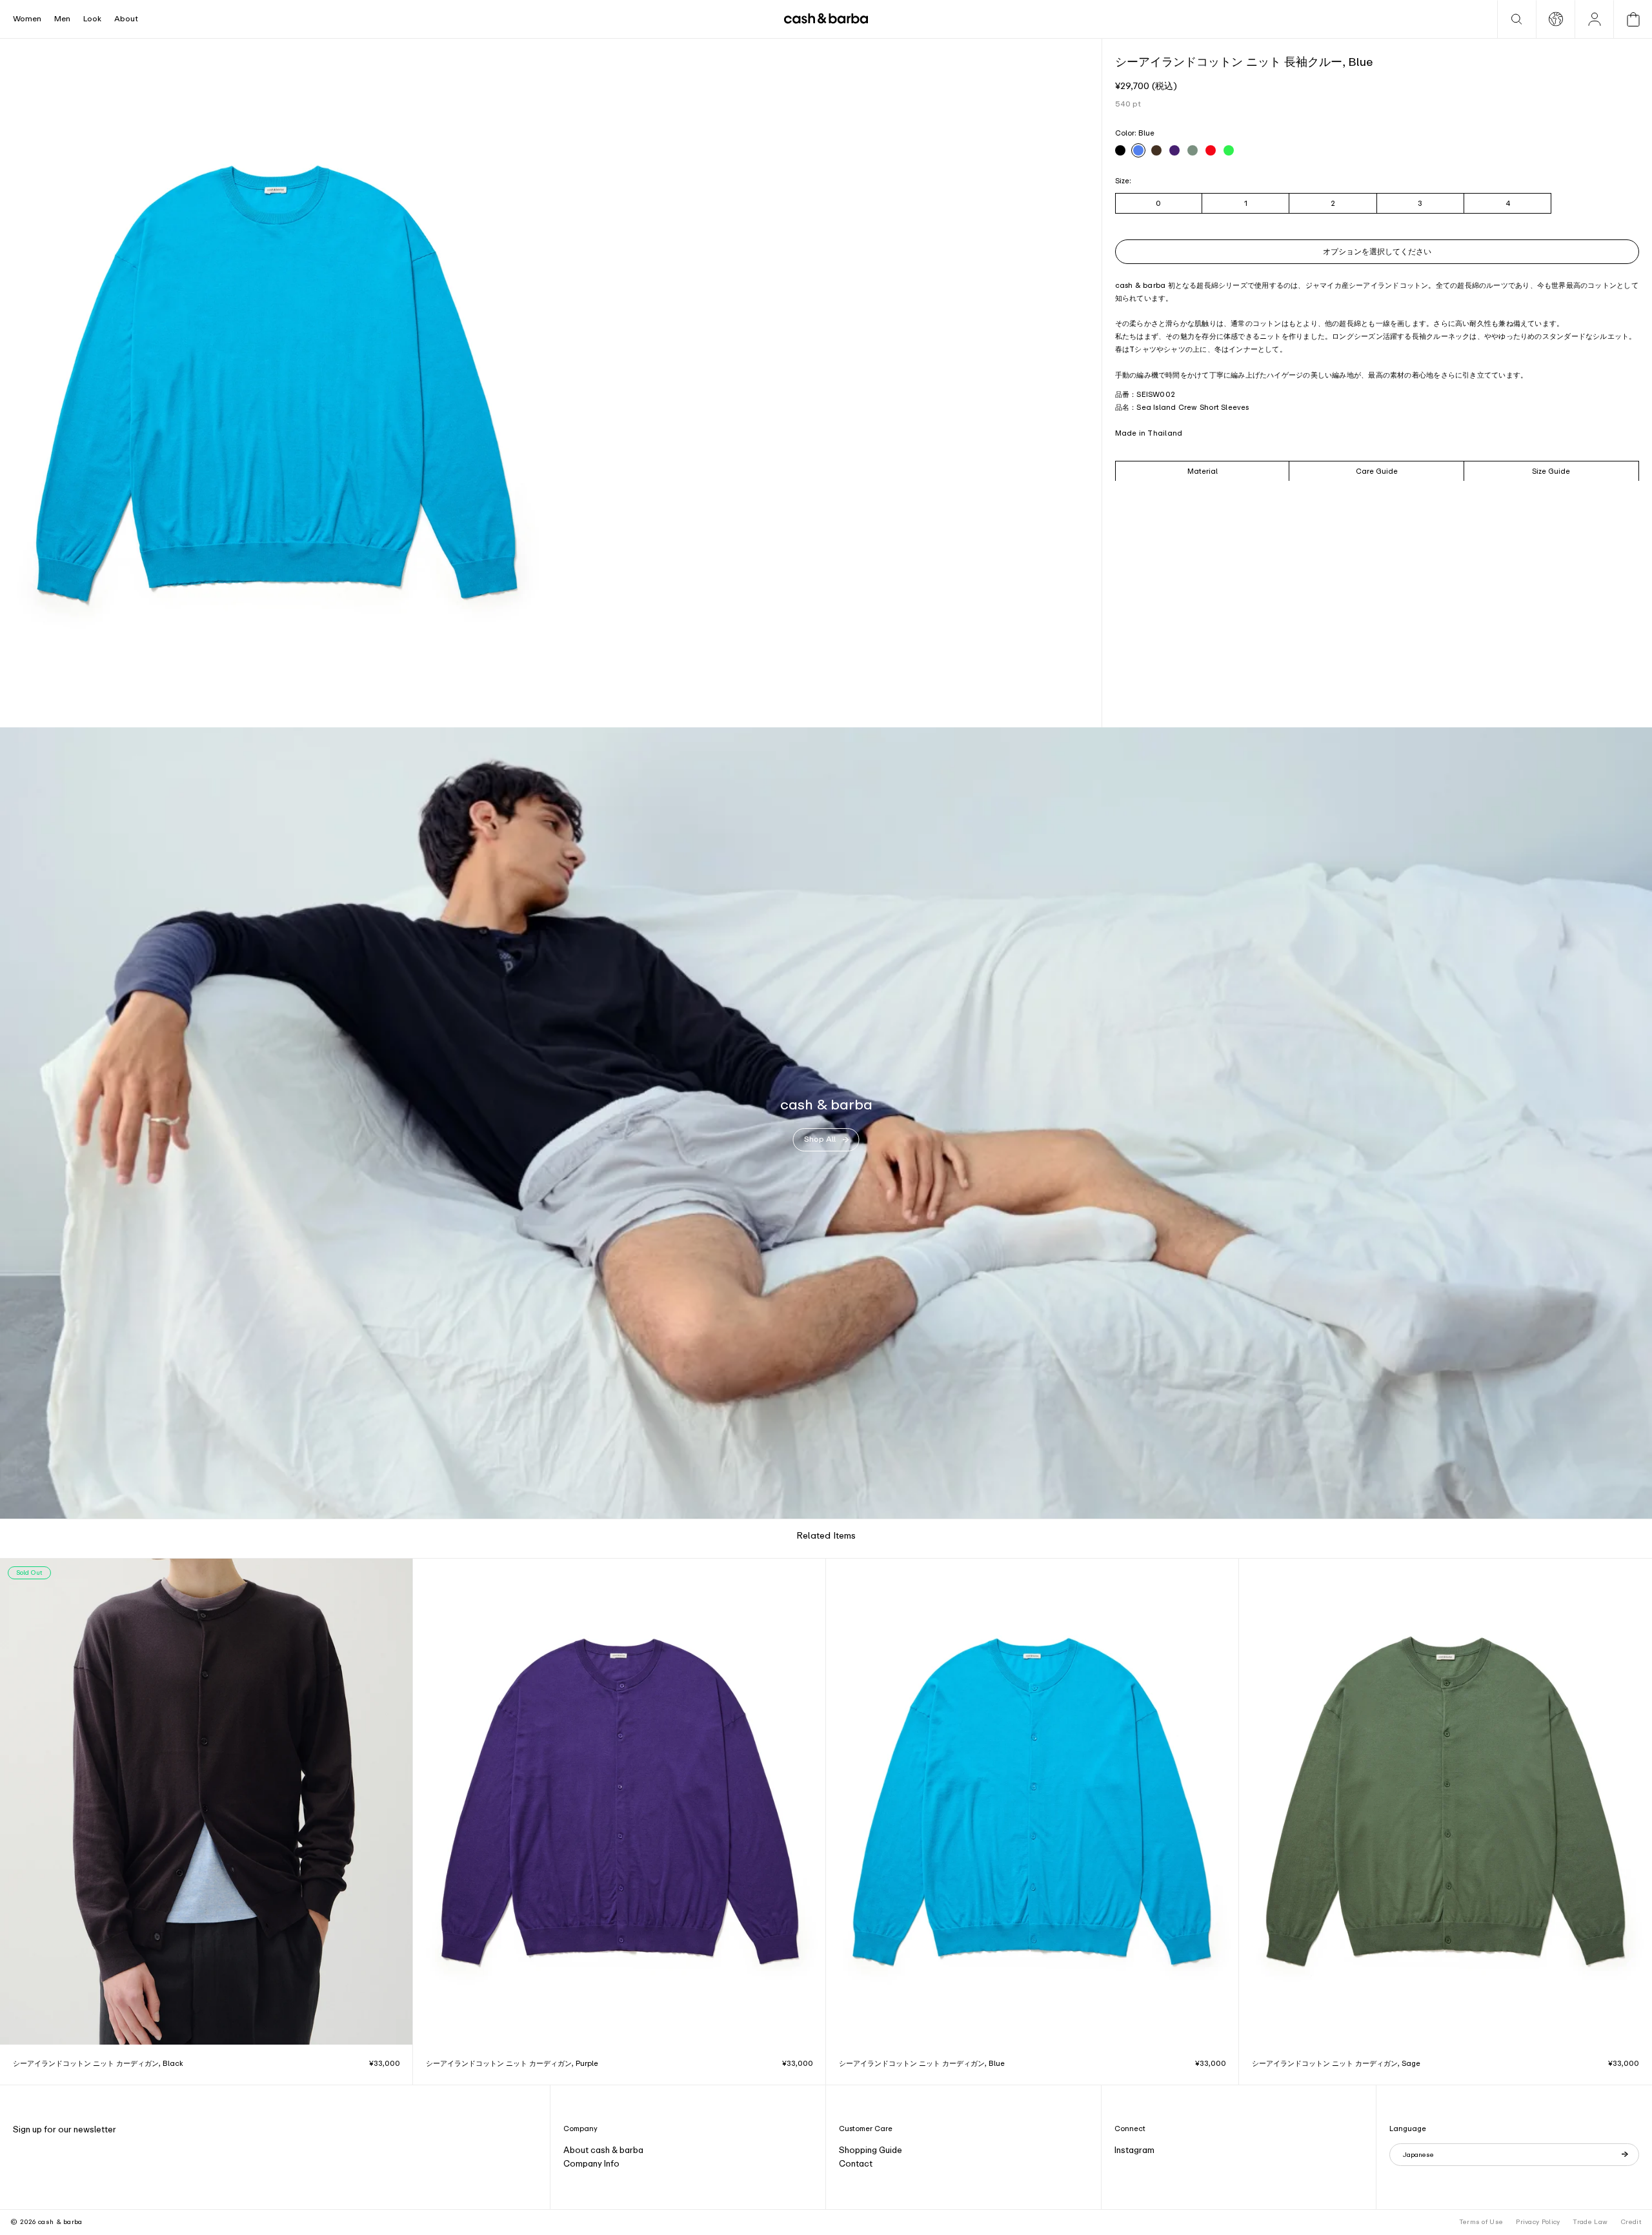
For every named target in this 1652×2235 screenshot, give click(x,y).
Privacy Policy (1538, 2222)
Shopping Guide (871, 2150)
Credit (1631, 2222)
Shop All (820, 1139)
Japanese (1418, 2155)
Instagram (1134, 2150)
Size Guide (1551, 470)
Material (1203, 470)
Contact (856, 2164)
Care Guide (1377, 470)
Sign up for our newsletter (65, 2129)
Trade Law (1590, 2222)
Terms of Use (1481, 2222)
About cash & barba (603, 2150)
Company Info (591, 2164)
